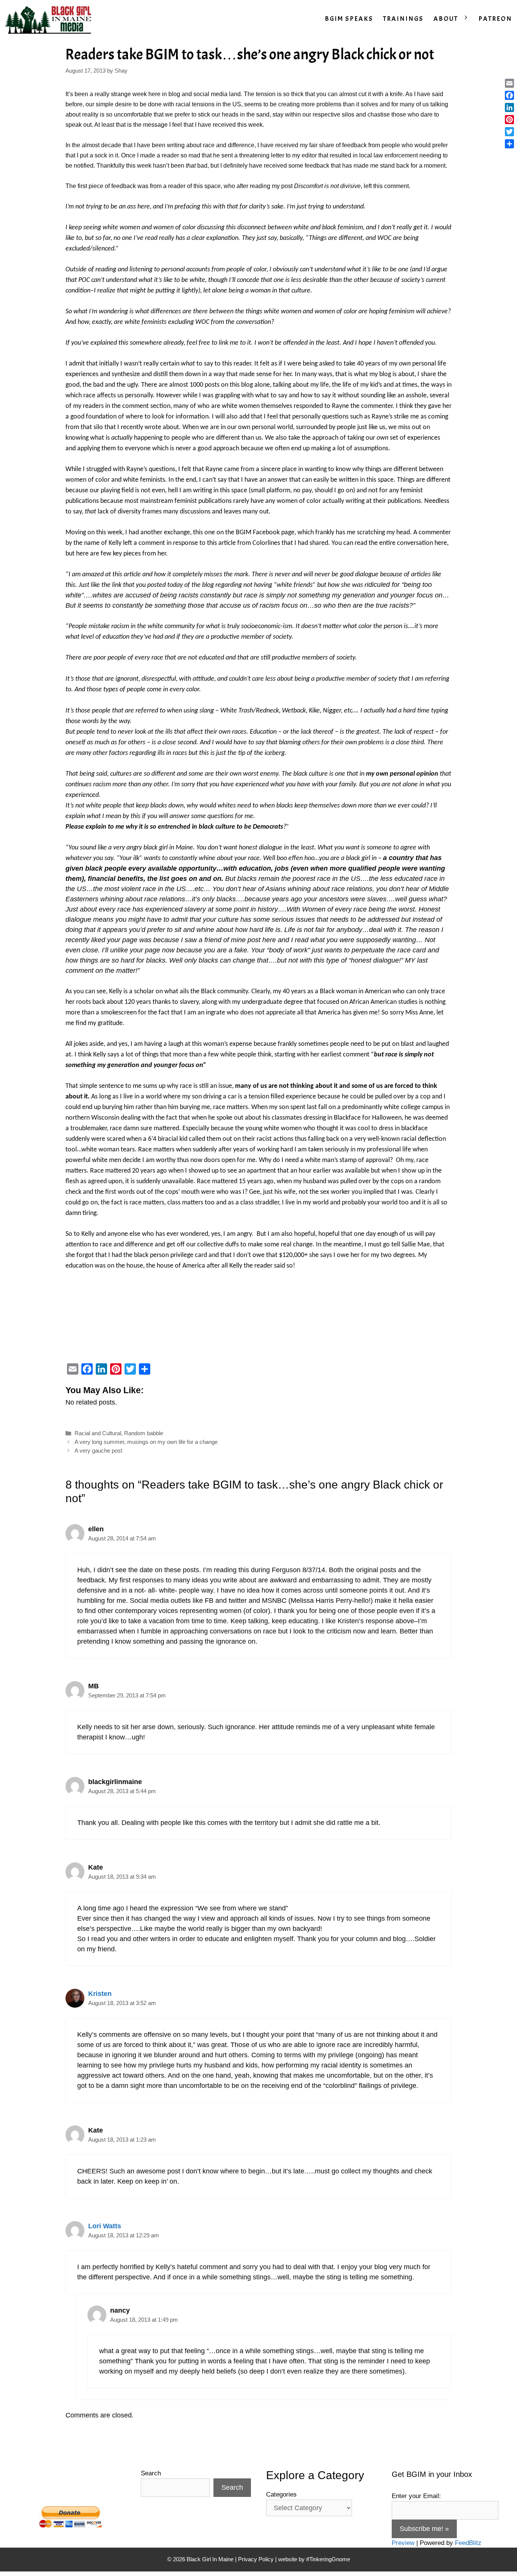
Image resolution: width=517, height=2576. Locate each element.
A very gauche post (98, 1451)
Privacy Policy (256, 2559)
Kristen (100, 1994)
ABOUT (446, 19)
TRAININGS (403, 19)
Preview (403, 2543)
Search (151, 2473)
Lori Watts (105, 2226)
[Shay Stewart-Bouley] (50, 19)
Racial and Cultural (98, 1433)
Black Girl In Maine (211, 2559)
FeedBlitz (468, 2543)
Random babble (144, 1433)
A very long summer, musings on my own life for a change (146, 1442)
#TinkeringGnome (328, 2559)
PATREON (495, 19)
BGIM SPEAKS (349, 19)
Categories (281, 2494)
